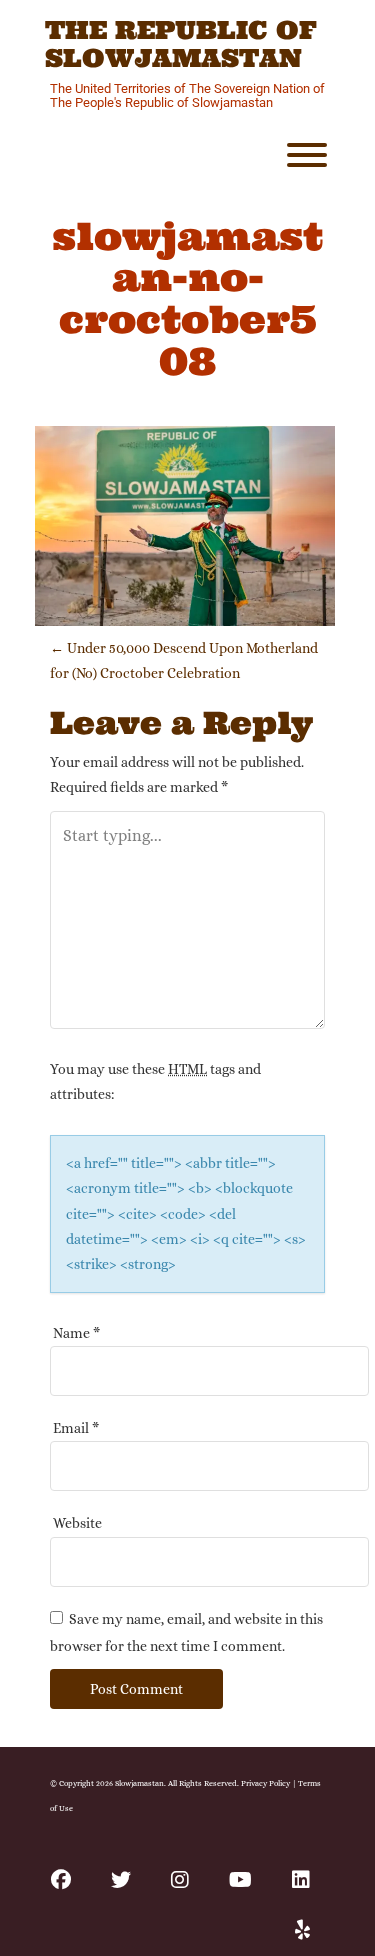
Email (76, 1428)
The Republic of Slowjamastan (181, 44)
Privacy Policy (265, 1783)
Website (77, 1523)
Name (76, 1333)
